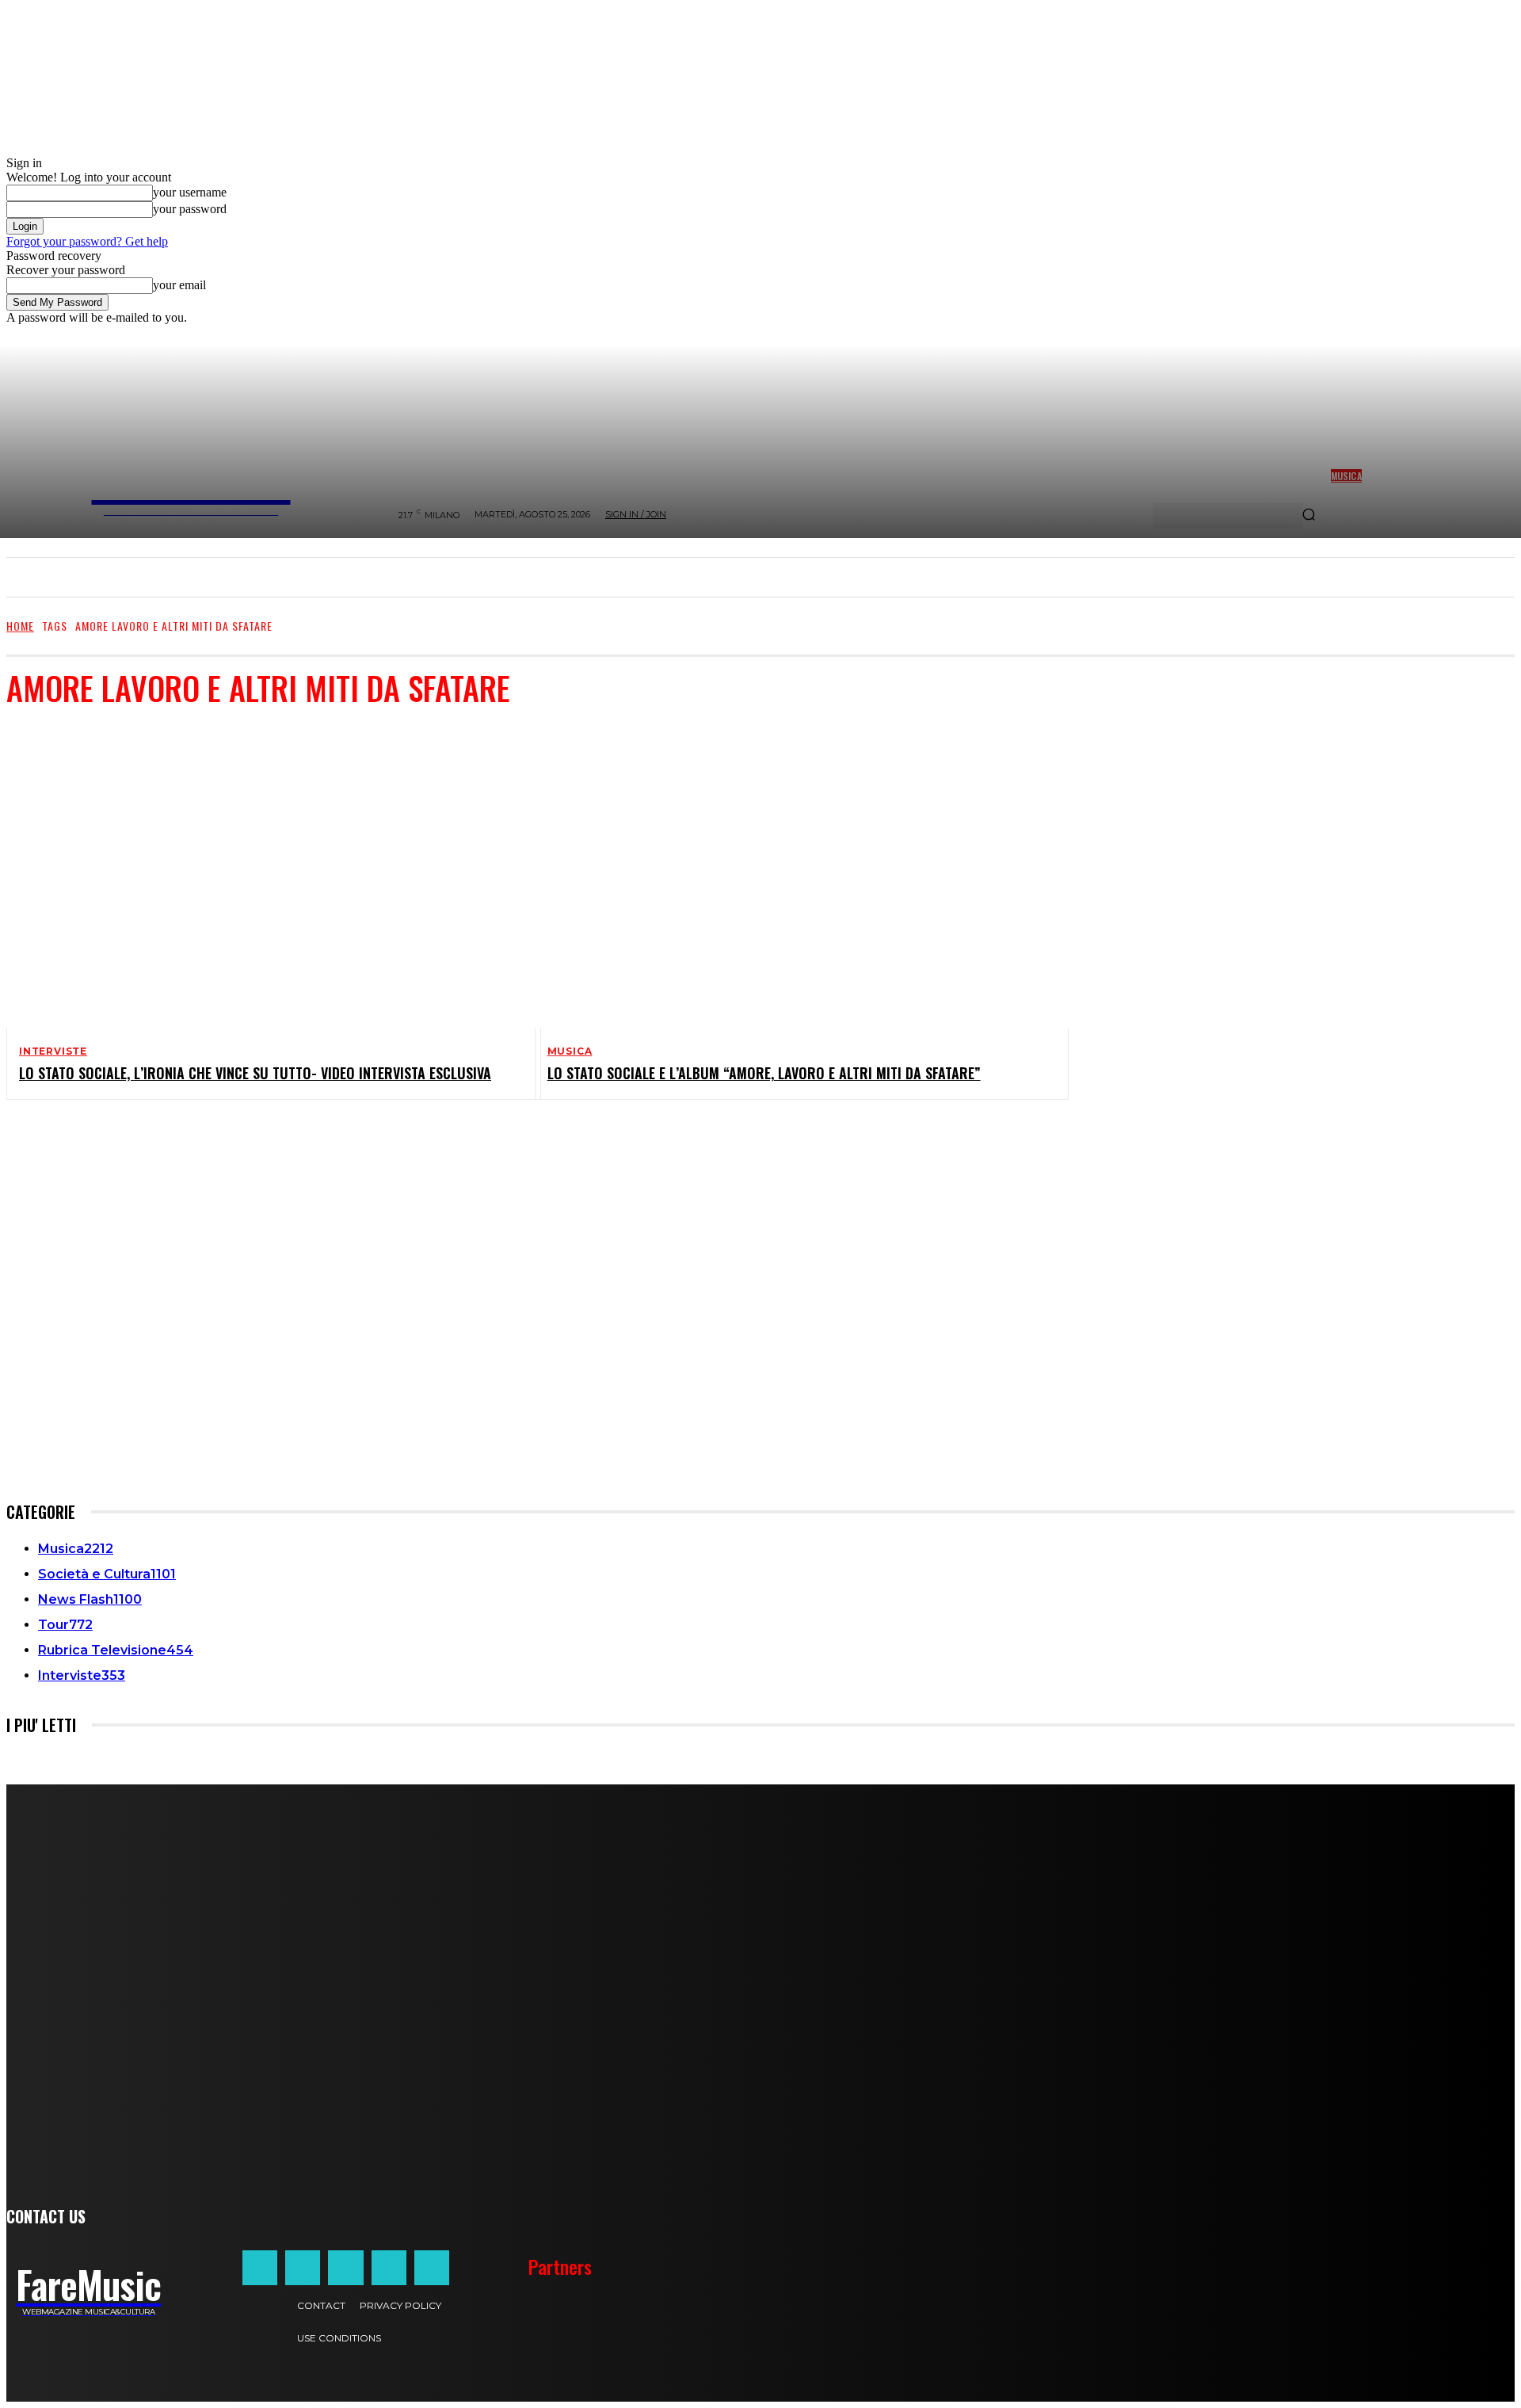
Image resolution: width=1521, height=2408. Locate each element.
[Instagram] (303, 2268)
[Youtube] (432, 2268)
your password (190, 209)
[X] (389, 2268)
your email (179, 285)
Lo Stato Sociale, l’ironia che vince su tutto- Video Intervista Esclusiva (255, 1073)
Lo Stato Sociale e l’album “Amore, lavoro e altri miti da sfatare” (764, 1073)
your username (190, 192)
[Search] (1309, 516)
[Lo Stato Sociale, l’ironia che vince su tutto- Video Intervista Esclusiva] (261, 876)
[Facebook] (260, 2268)
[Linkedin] (345, 2268)
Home (20, 626)
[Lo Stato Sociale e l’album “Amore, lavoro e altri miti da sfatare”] (789, 876)
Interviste (53, 1051)
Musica (570, 1051)
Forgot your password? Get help (87, 241)
